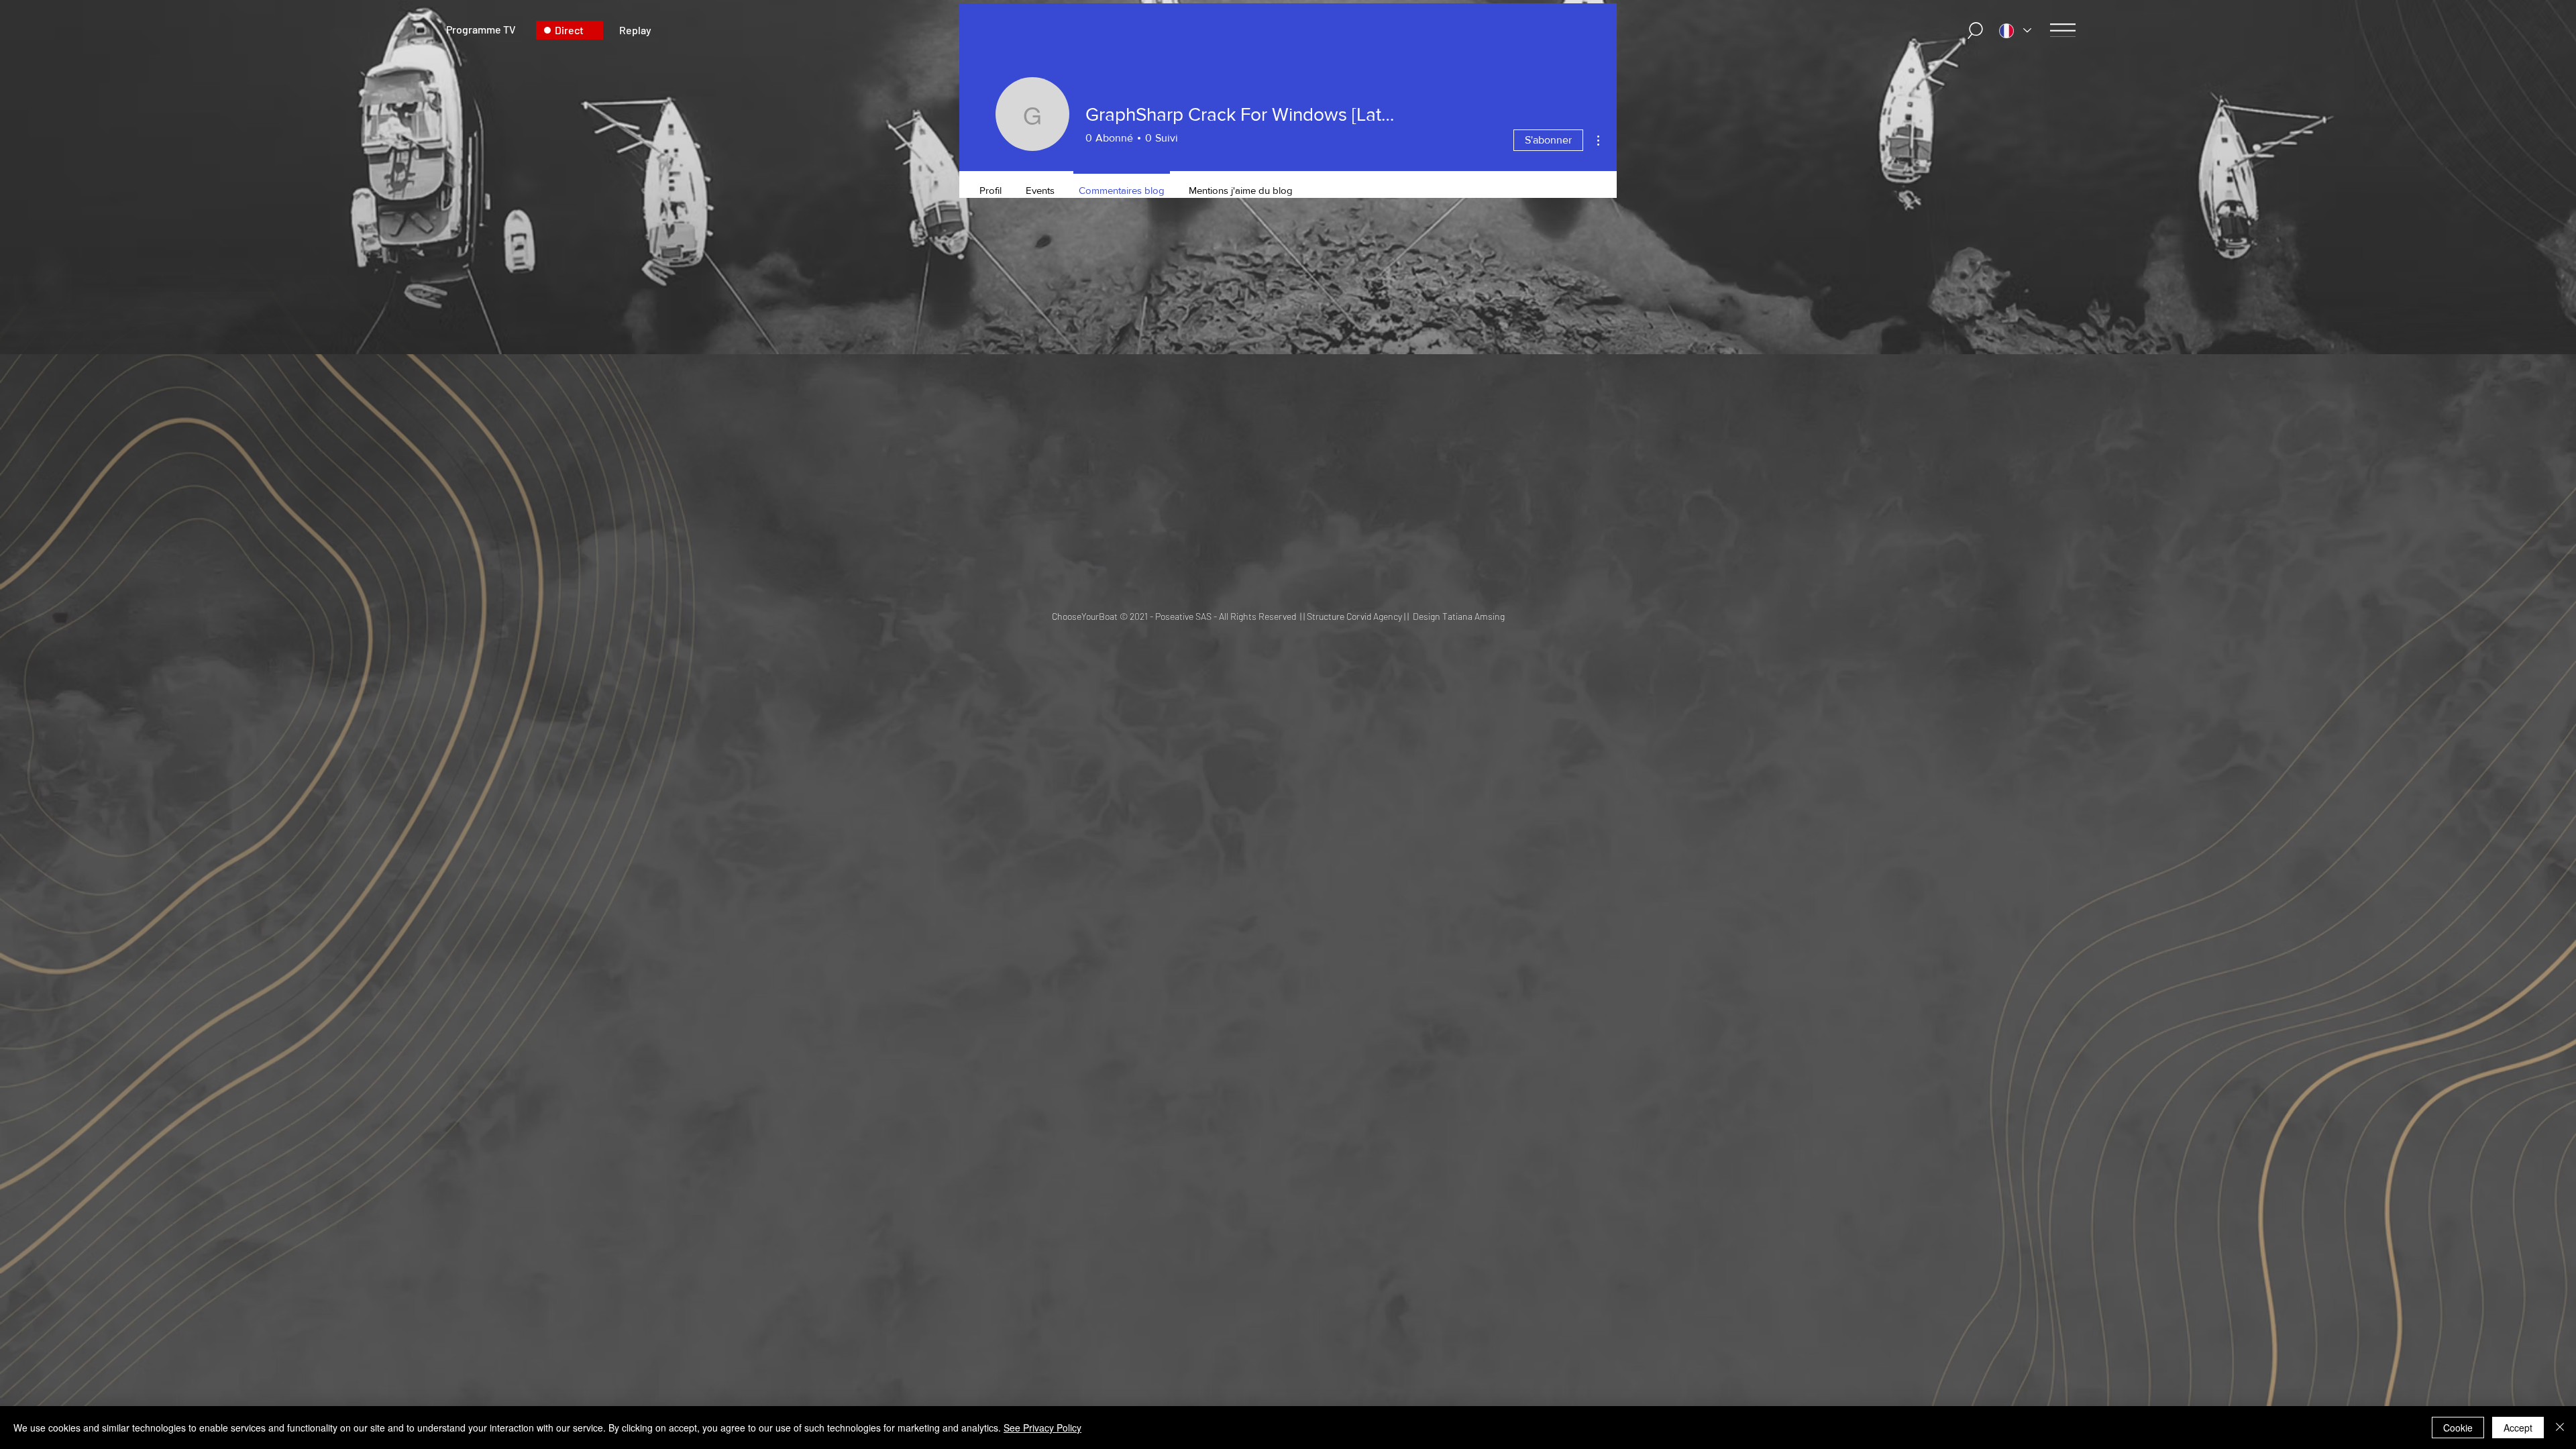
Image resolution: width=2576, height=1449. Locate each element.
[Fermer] (2560, 1428)
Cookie (2458, 1428)
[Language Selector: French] (2015, 31)
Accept (2518, 1428)
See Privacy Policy (1042, 1428)
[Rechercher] (1976, 31)
